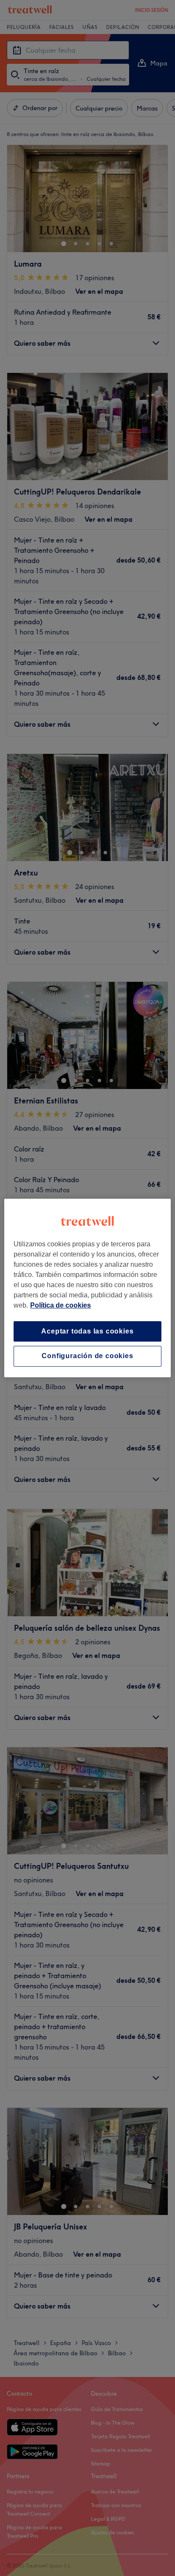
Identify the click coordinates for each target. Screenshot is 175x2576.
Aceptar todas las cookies (87, 1331)
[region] (87, 1288)
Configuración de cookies (87, 1356)
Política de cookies (61, 1305)
